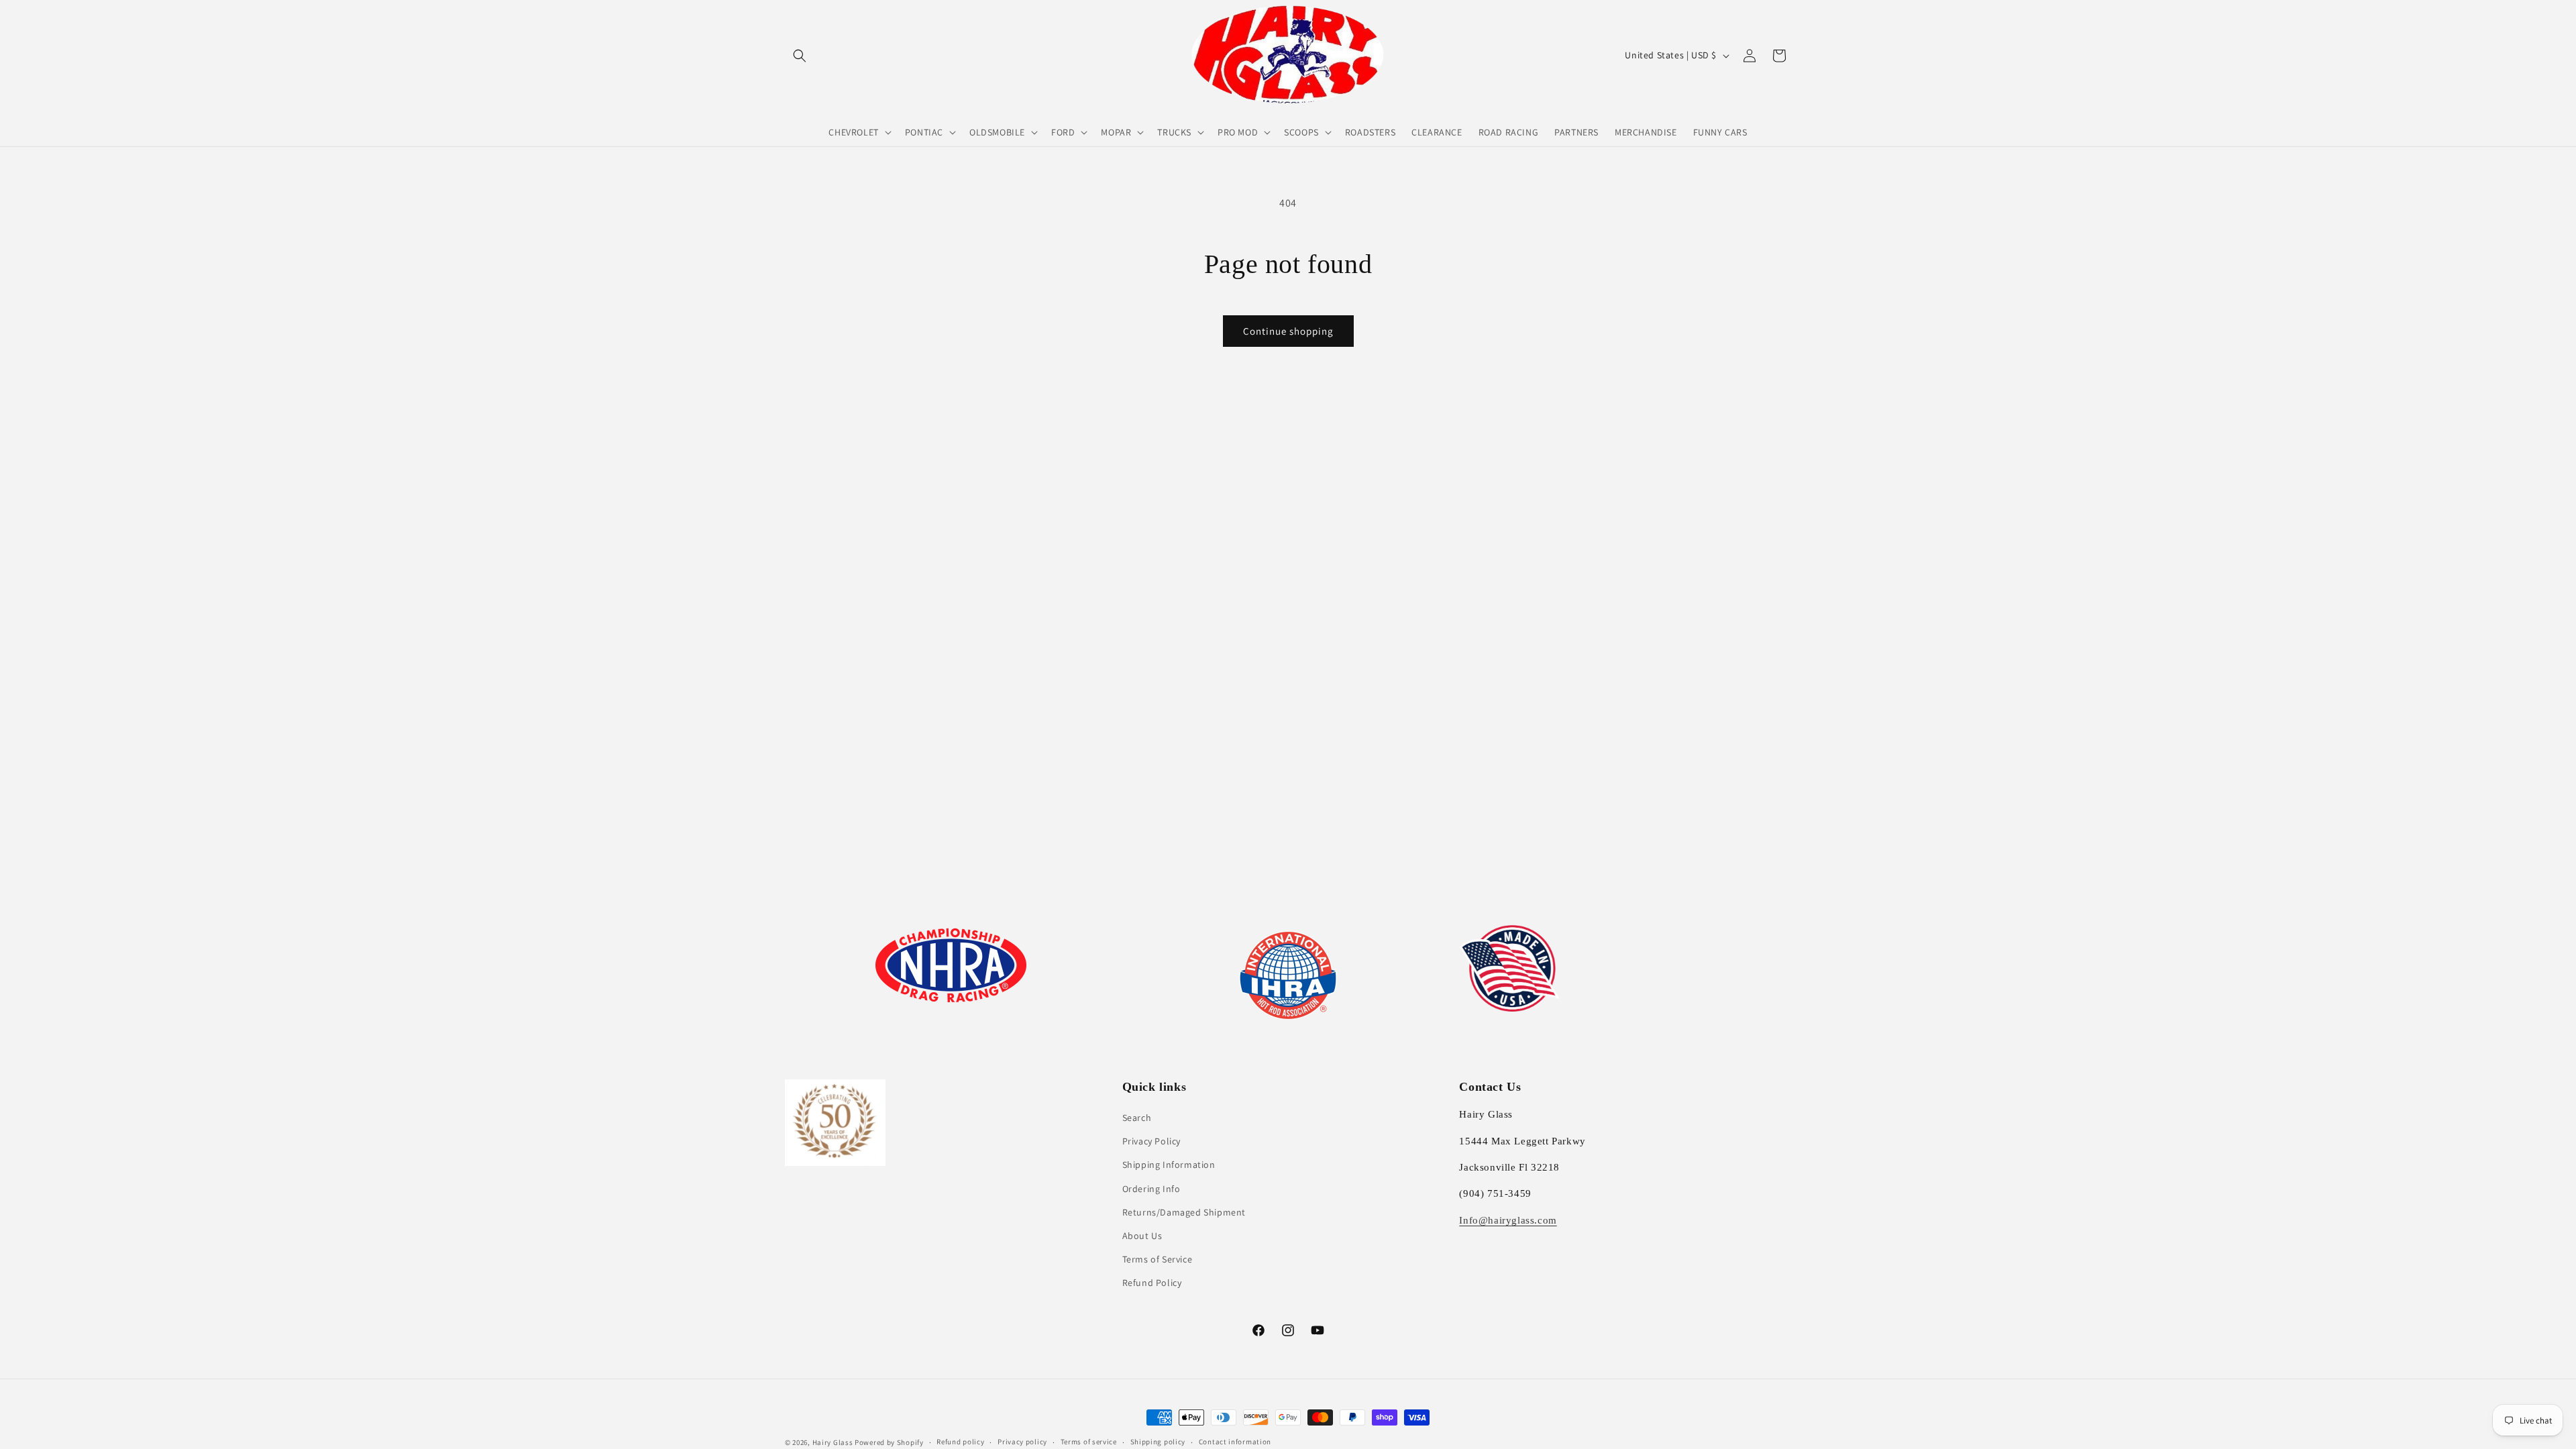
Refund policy (960, 1442)
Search (1137, 1118)
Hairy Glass (834, 1442)
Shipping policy (1158, 1442)
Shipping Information (1169, 1165)
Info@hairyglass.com (1508, 1220)
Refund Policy (1152, 1283)
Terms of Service (1158, 1259)
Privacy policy (1022, 1442)
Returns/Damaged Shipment (1184, 1212)
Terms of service (1089, 1442)
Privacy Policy (1151, 1141)
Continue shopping (1288, 331)
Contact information (1235, 1442)
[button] (800, 56)
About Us (1142, 1236)
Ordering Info (1151, 1189)
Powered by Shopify (889, 1442)
